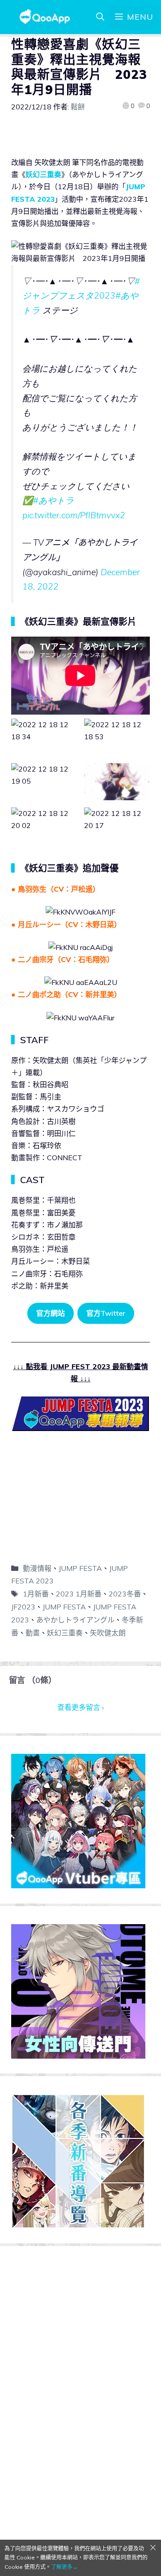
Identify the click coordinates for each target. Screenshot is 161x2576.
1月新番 (36, 1594)
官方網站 (51, 1313)
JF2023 (23, 1607)
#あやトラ (54, 500)
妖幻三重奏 (43, 174)
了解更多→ (64, 2567)
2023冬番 (125, 1594)
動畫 (33, 1633)
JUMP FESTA (80, 1568)
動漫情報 (37, 1568)
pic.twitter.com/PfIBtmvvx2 (74, 515)
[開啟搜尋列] (100, 17)
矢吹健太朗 (108, 1633)
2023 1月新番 (79, 1594)
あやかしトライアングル (75, 1620)
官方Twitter (106, 1313)
